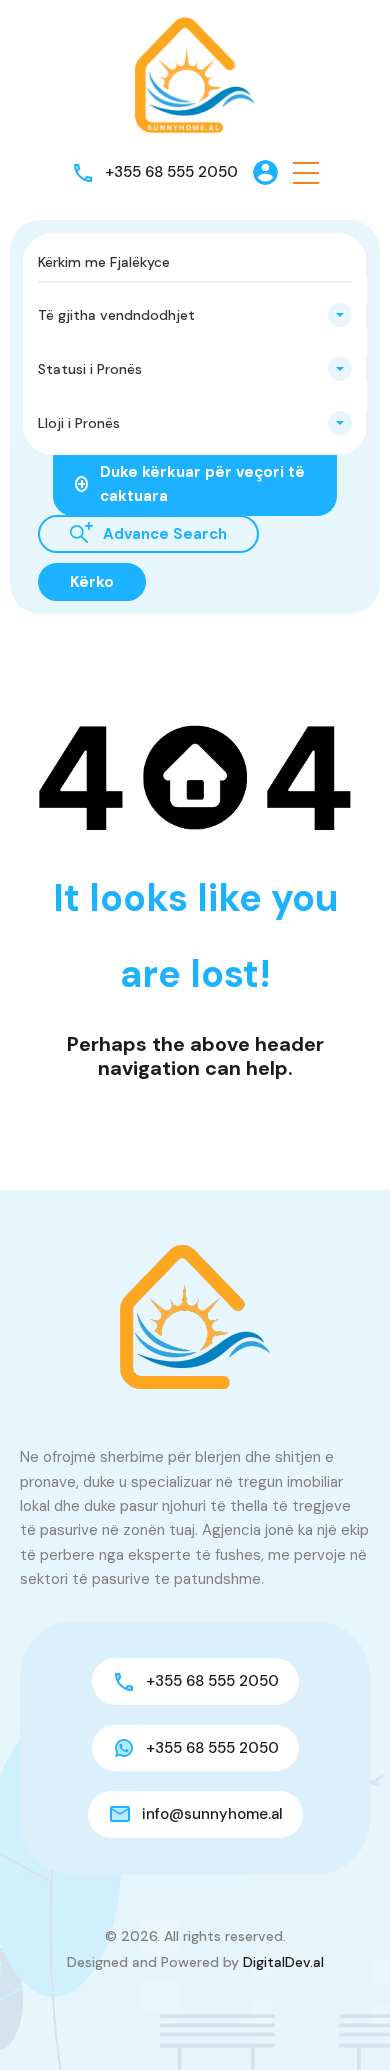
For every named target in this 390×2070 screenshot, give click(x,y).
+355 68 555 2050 (171, 172)
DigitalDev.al (283, 1962)
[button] (306, 172)
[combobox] (195, 315)
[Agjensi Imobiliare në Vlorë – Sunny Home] (195, 74)
